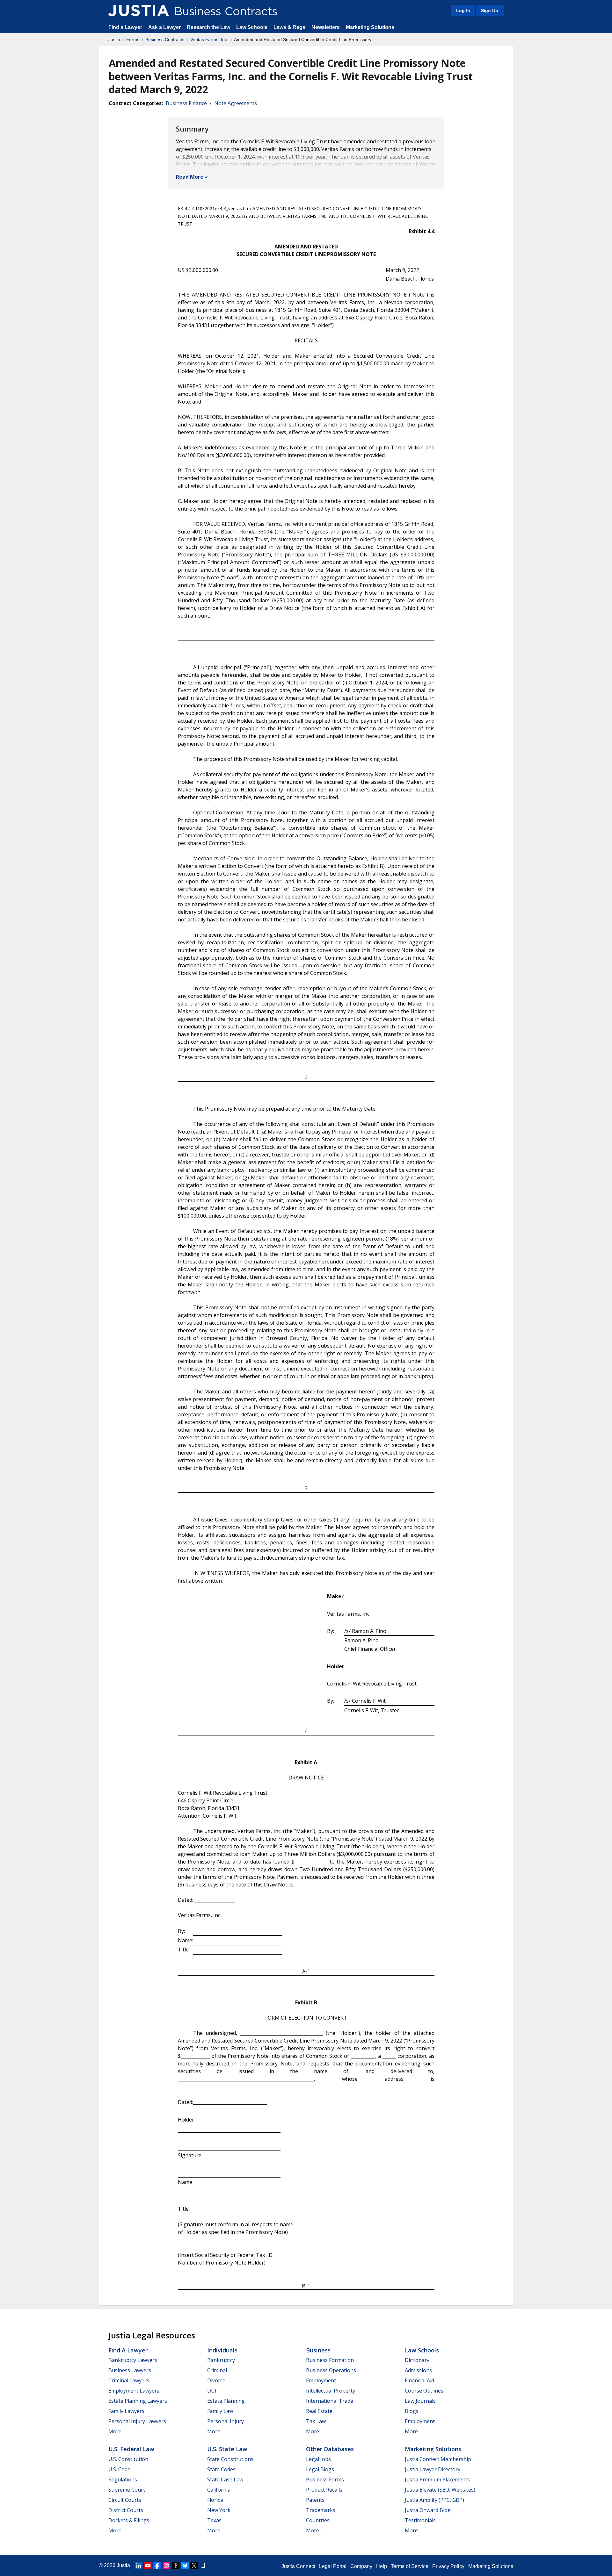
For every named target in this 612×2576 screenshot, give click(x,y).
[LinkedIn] (139, 2565)
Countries (318, 2520)
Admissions (418, 2370)
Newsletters (326, 27)
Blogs (412, 2411)
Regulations (123, 2479)
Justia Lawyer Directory (433, 2469)
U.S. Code (119, 2469)
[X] (194, 2565)
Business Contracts (165, 39)
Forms (133, 39)
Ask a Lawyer (165, 27)
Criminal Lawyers (129, 2380)
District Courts (126, 2510)
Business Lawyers (130, 2370)
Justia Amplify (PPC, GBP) (434, 2500)
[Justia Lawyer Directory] (203, 2565)
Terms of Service (410, 2566)
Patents (315, 2500)
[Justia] (139, 11)
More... (116, 2431)
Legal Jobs (318, 2459)
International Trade (330, 2401)
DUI (212, 2391)
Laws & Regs (289, 27)
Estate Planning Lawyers (138, 2401)
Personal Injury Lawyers (137, 2421)
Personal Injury (226, 2421)
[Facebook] (157, 2565)
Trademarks (321, 2510)
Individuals (222, 2350)
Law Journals (420, 2401)
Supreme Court (127, 2490)
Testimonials (420, 2520)
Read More (190, 177)
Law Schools (252, 27)
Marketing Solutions (370, 27)
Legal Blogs (320, 2469)
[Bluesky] (185, 2565)
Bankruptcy (221, 2360)
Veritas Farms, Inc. (209, 39)
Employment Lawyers (134, 2391)
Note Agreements (236, 103)
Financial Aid (419, 2380)
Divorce (216, 2380)
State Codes (221, 2469)
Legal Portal (333, 2566)
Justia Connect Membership (438, 2459)
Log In (463, 11)
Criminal (217, 2370)
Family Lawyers (126, 2411)
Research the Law (208, 27)
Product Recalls (324, 2490)
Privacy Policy (448, 2566)
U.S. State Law (227, 2449)
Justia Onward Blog (428, 2510)
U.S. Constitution (128, 2459)
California (219, 2490)
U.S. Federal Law (131, 2449)
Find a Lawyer (125, 27)
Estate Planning (226, 2401)
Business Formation (330, 2360)
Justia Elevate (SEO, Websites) (440, 2490)
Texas (214, 2520)
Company (361, 2566)
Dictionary (417, 2360)
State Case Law (225, 2479)
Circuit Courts (125, 2500)
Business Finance (186, 103)
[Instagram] (166, 2565)
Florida (215, 2500)
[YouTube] (148, 2565)
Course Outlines (424, 2391)
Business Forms (325, 2479)
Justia (114, 39)
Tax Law (316, 2421)
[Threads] (176, 2565)
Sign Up (490, 11)
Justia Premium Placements (437, 2479)
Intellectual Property (331, 2391)
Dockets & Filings (129, 2520)
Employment (321, 2380)
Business (318, 2350)
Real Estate (319, 2411)
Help (382, 2566)
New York (219, 2510)
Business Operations (331, 2370)
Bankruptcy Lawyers (133, 2360)
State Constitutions (230, 2459)
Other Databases (330, 2449)
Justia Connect (298, 2566)
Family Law (220, 2411)
